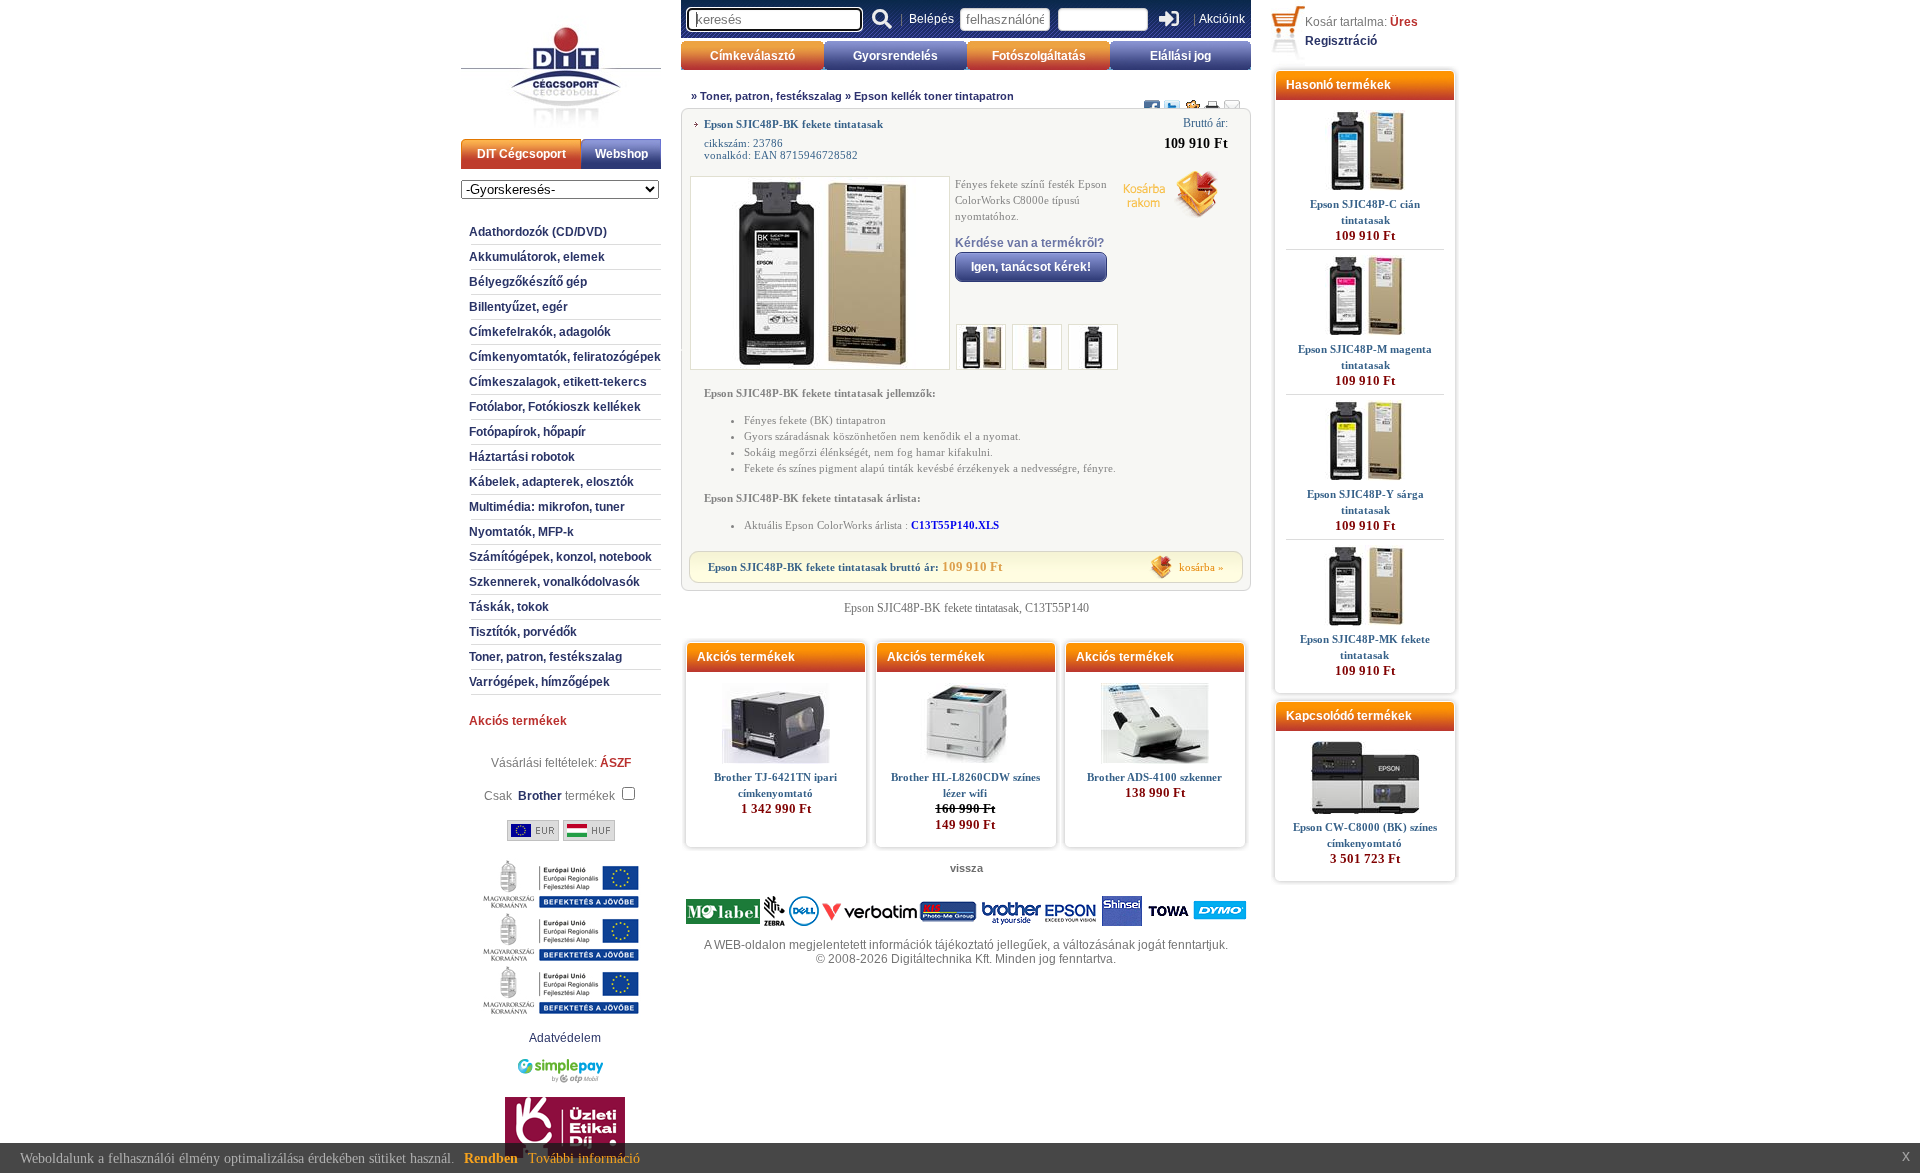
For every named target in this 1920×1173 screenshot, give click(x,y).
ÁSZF (615, 763)
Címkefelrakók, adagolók (540, 332)
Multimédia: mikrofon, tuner (547, 507)
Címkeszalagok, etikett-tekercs (558, 382)
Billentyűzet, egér (518, 307)
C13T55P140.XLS (955, 525)
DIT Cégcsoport (521, 154)
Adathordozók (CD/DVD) (538, 232)
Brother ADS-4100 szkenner (1154, 777)
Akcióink (1222, 19)
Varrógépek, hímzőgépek (539, 682)
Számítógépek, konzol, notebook (560, 557)
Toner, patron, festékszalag (545, 657)
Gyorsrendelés (895, 56)
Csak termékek (549, 796)
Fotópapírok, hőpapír (527, 432)
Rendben (491, 1158)
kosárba (1197, 567)
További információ (584, 1158)
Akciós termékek (518, 721)
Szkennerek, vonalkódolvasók (554, 582)
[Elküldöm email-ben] (1232, 99)
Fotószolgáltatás (1039, 56)
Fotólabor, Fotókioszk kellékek (555, 407)
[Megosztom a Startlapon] (1192, 99)
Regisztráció (1341, 41)
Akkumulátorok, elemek (537, 257)
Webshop (621, 154)
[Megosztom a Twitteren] (1172, 99)
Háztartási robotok (522, 457)
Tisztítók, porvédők (523, 632)
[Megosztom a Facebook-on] (1152, 99)
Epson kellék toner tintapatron (934, 96)
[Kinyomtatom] (1212, 99)
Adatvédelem (565, 1038)
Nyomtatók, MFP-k (521, 532)
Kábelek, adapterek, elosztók (551, 482)
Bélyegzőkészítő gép (528, 282)
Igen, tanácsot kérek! (1031, 267)
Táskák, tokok (509, 607)
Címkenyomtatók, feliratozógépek (565, 357)
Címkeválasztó (752, 56)
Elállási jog (1180, 56)
